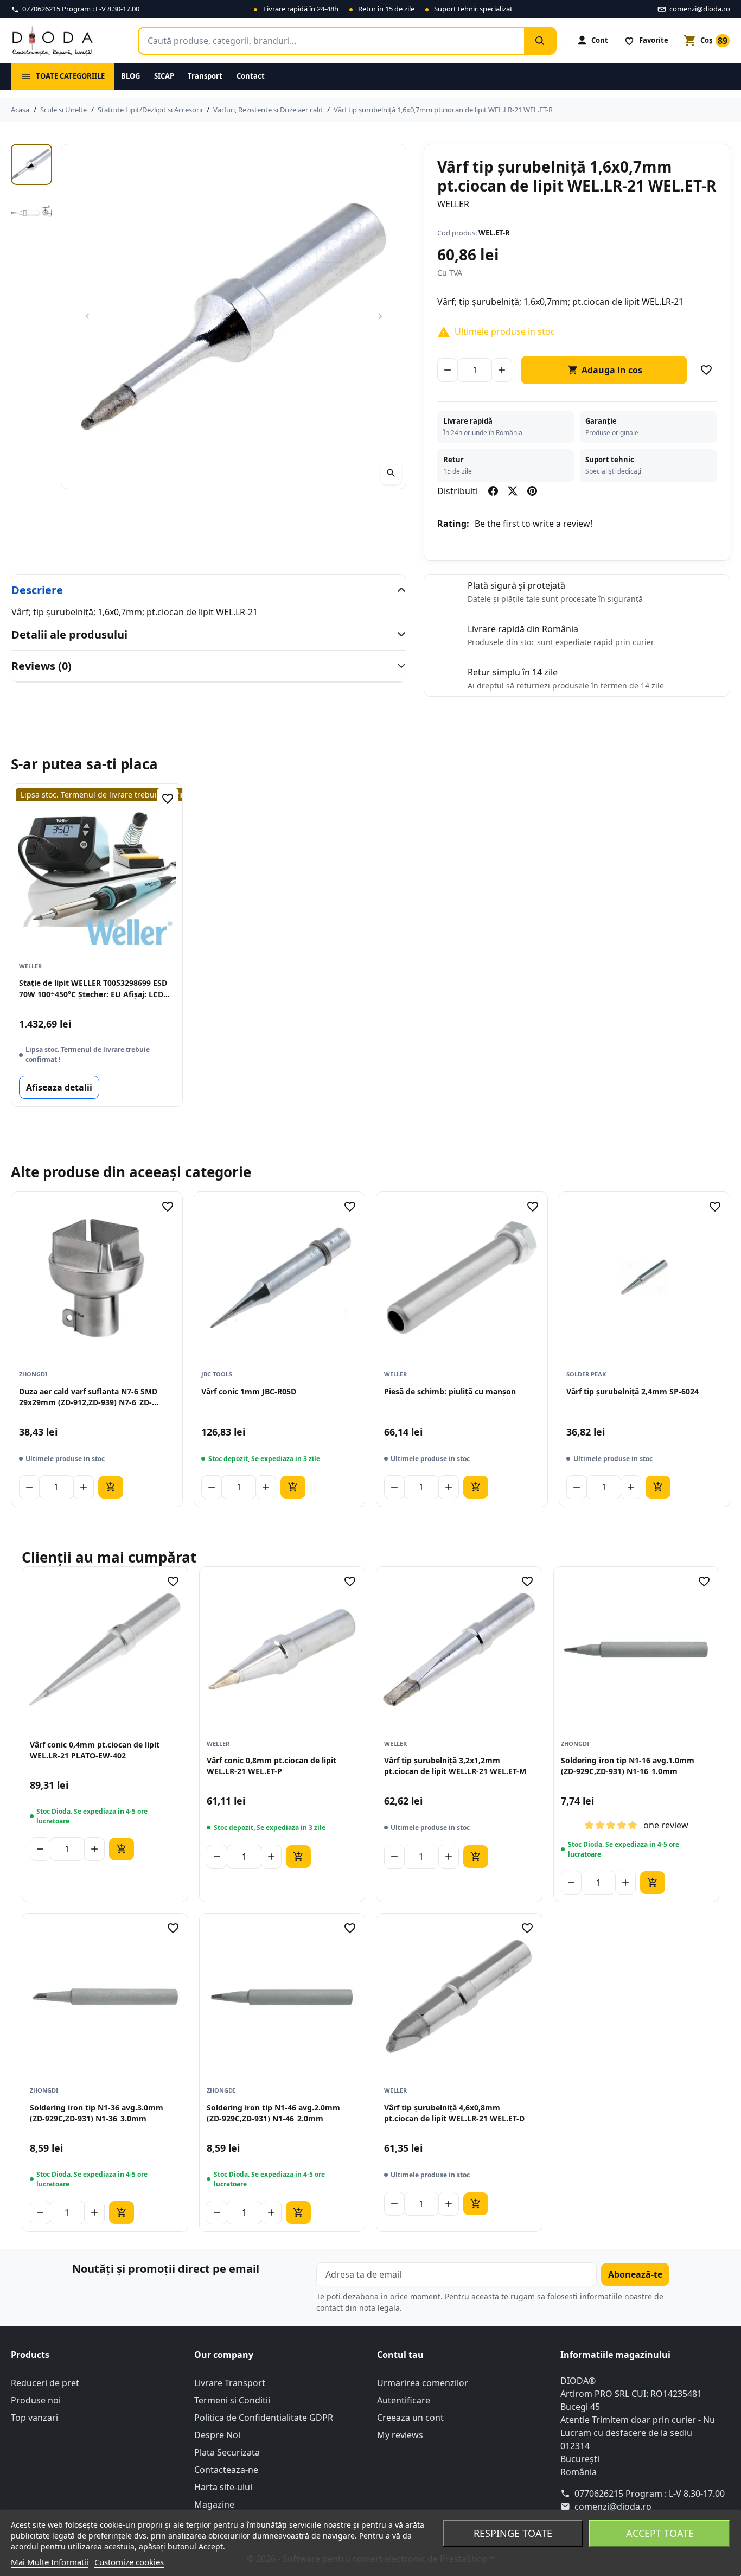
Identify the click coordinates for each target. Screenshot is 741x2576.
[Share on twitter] (513, 491)
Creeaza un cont (410, 2418)
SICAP (164, 76)
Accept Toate (660, 2533)
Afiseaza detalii (59, 1087)
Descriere (37, 590)
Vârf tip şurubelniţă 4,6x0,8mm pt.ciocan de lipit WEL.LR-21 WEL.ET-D (454, 2113)
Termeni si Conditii (232, 2400)
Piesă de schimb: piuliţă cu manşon (450, 1391)
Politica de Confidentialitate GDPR (264, 2418)
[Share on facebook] (493, 491)
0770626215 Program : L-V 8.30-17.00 (650, 2494)
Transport (205, 76)
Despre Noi (217, 2435)
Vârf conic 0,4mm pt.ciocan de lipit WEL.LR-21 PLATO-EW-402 (95, 1750)
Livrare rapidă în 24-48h (301, 9)
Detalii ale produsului (69, 635)
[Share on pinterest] (532, 491)
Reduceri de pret (45, 2383)
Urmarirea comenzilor (423, 2383)
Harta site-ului (223, 2487)
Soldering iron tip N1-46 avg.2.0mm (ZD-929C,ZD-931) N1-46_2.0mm (273, 2113)
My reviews (400, 2435)
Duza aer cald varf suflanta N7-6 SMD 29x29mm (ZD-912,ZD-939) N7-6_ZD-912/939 (88, 1397)
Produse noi (36, 2400)
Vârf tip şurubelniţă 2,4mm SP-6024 (633, 1391)
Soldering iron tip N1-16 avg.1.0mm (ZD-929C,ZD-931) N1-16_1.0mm (628, 1766)
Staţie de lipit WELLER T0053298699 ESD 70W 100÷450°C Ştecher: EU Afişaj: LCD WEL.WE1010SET (93, 989)
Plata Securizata (227, 2452)
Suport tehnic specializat (473, 9)
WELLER (453, 204)
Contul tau (400, 2355)
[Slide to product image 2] (31, 211)
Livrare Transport (230, 2383)
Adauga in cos (605, 370)
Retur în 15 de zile (386, 9)
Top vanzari (34, 2418)
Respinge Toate (513, 2533)
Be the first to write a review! (534, 524)
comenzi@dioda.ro (613, 2507)
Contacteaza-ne (226, 2470)
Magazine (214, 2504)
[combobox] (331, 41)
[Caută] (540, 41)
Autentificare (404, 2400)
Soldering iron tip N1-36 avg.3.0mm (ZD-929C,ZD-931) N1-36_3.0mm (97, 2113)
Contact (251, 76)
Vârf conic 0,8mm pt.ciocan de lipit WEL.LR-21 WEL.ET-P (272, 1766)
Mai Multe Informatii (50, 2562)
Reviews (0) (41, 666)
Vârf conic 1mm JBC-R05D (249, 1391)
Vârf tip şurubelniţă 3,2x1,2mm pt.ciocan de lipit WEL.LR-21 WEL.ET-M (455, 1766)
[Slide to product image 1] (31, 164)
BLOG (130, 76)
